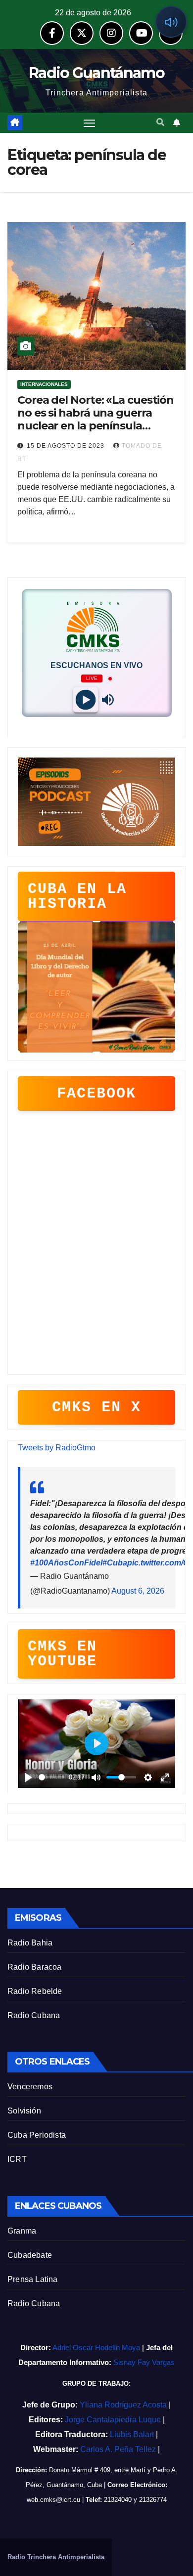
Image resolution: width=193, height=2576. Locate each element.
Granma (22, 2231)
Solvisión (24, 2111)
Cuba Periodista (37, 2135)
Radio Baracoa (35, 1967)
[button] (160, 122)
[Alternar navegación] (90, 123)
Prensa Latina (33, 2279)
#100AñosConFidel (66, 1563)
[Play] (85, 700)
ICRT (17, 2159)
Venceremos (30, 2087)
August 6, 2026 (138, 1591)
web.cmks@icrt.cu (53, 2500)
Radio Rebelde (35, 1991)
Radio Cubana (34, 2015)
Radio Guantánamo (96, 73)
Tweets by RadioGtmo (57, 1448)
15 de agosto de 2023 (67, 446)
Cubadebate (30, 2255)
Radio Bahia (30, 1943)
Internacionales (44, 384)
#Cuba (115, 1563)
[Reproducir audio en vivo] (171, 22)
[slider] (52, 1777)
